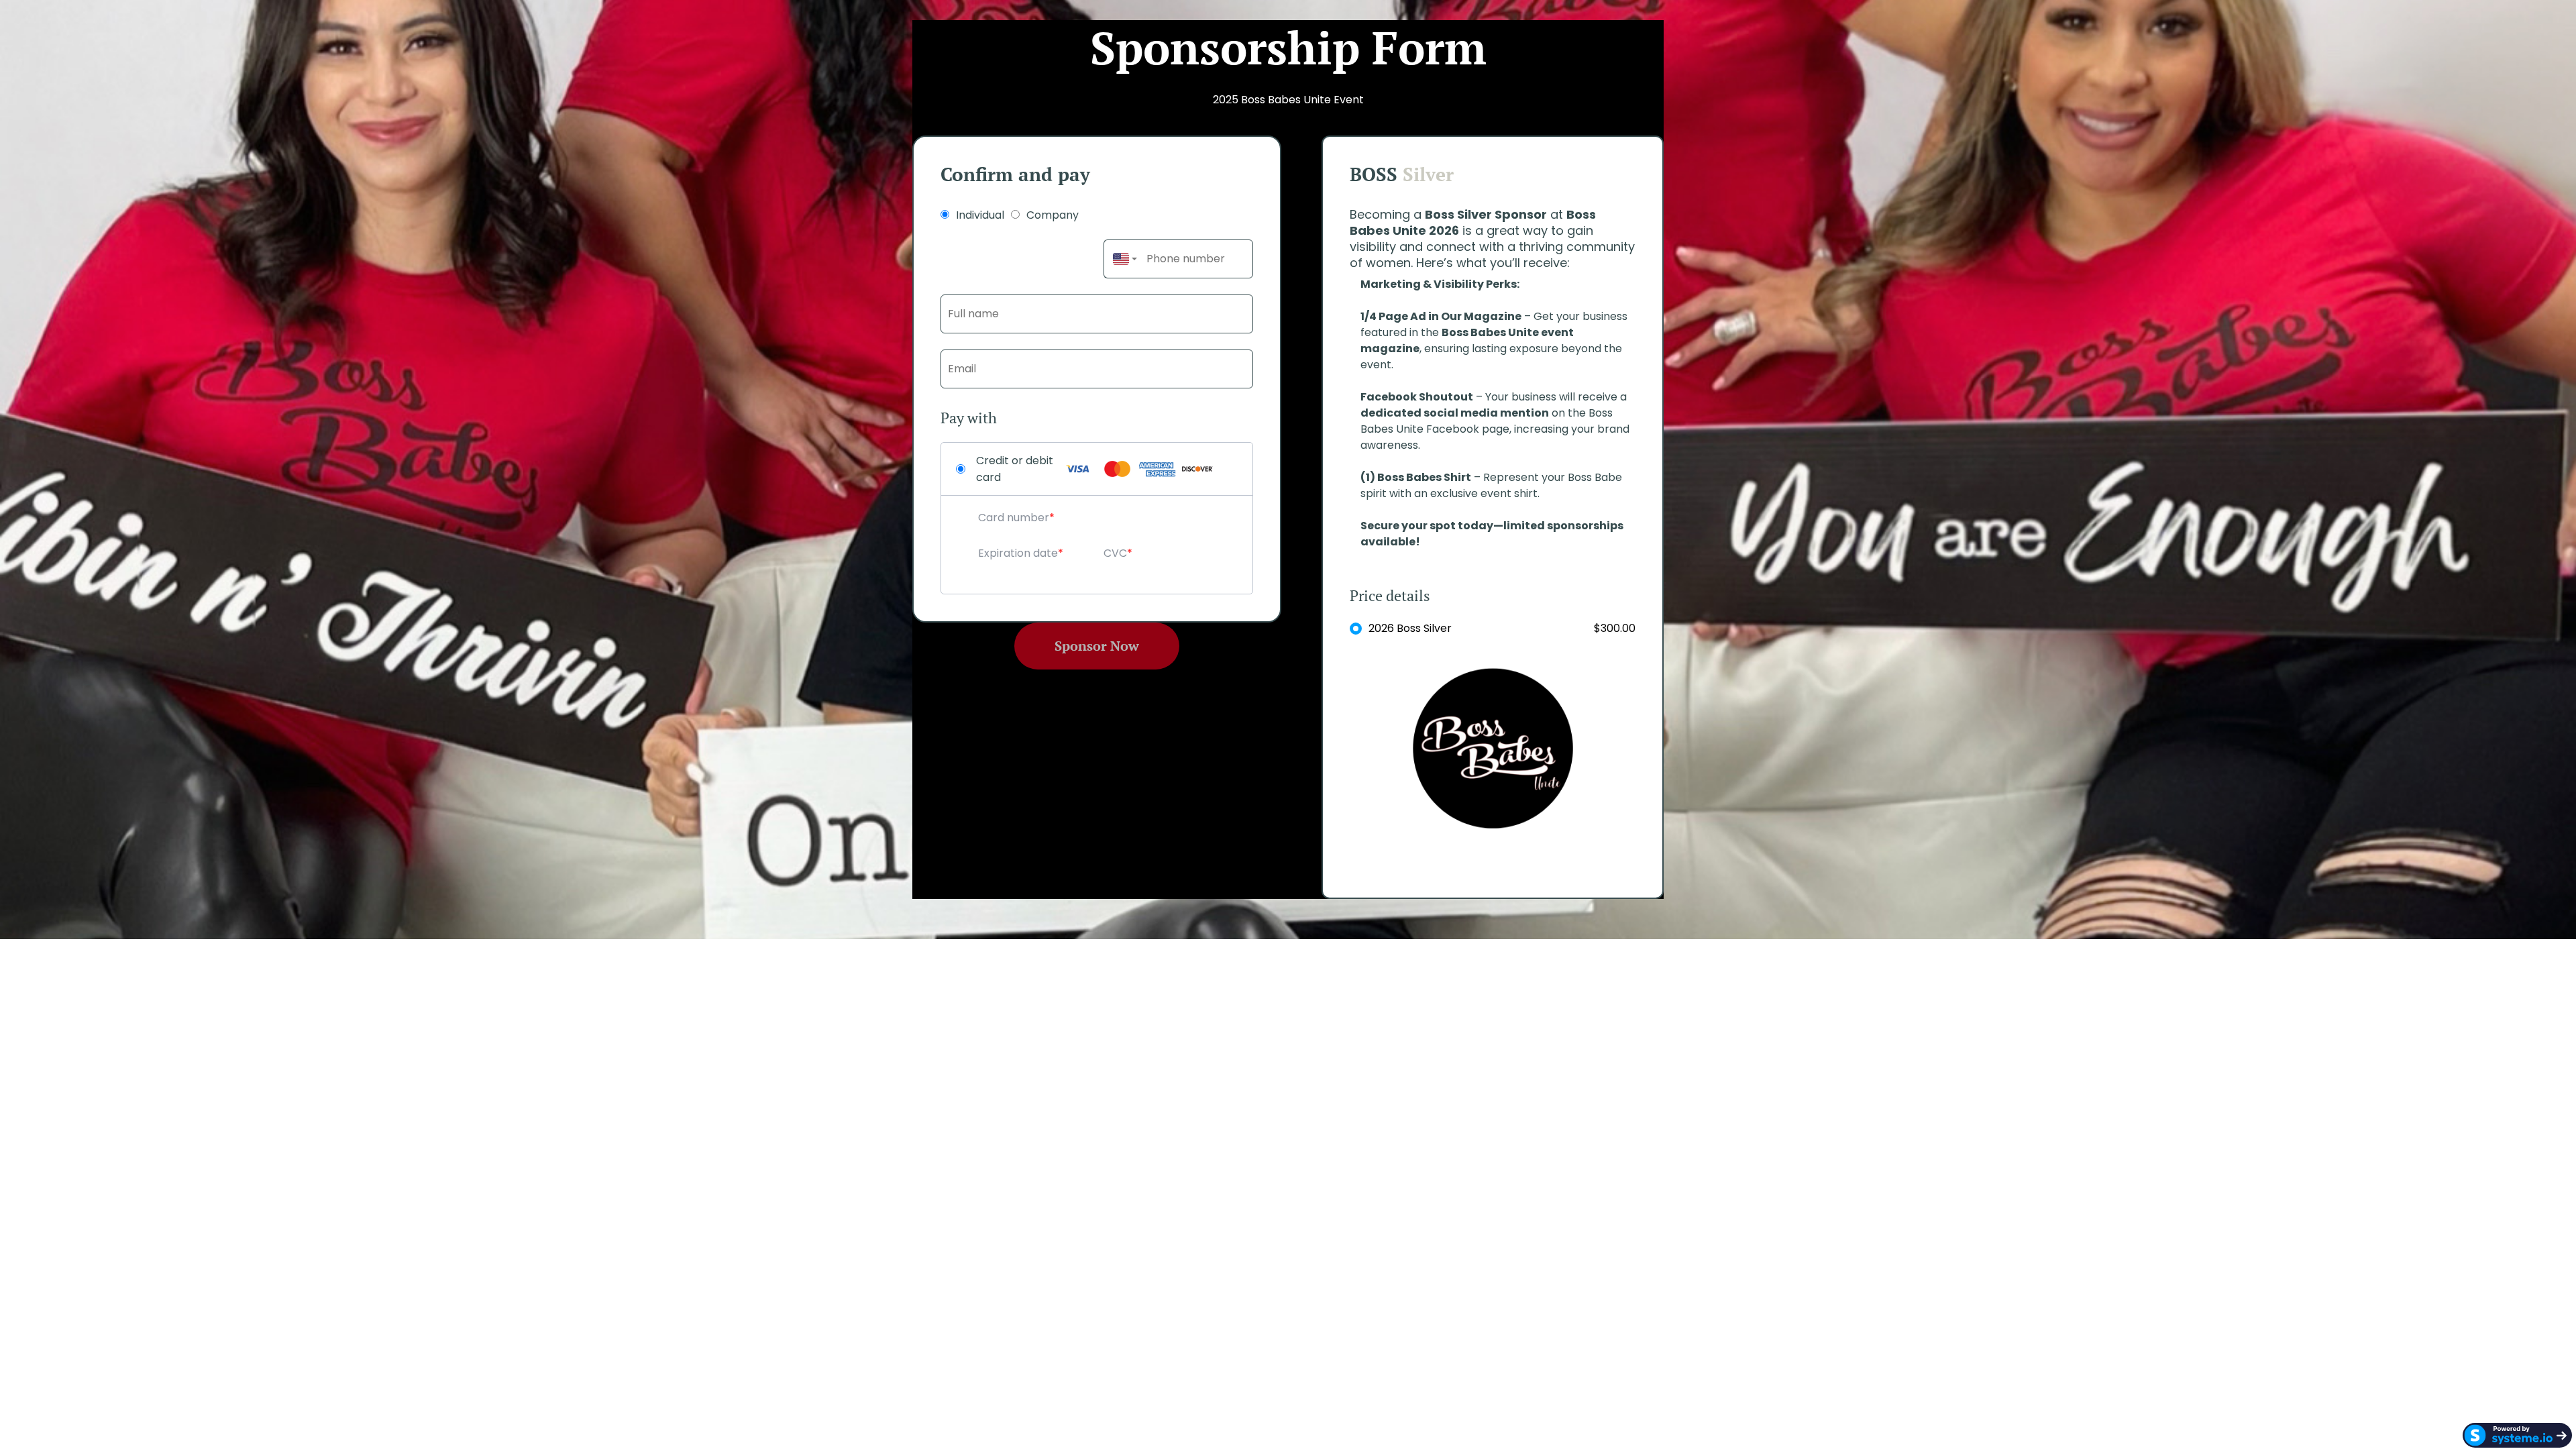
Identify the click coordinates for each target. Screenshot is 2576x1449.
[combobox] (1122, 259)
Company (1053, 215)
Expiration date (1018, 553)
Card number (1014, 518)
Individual (980, 215)
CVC (1115, 553)
